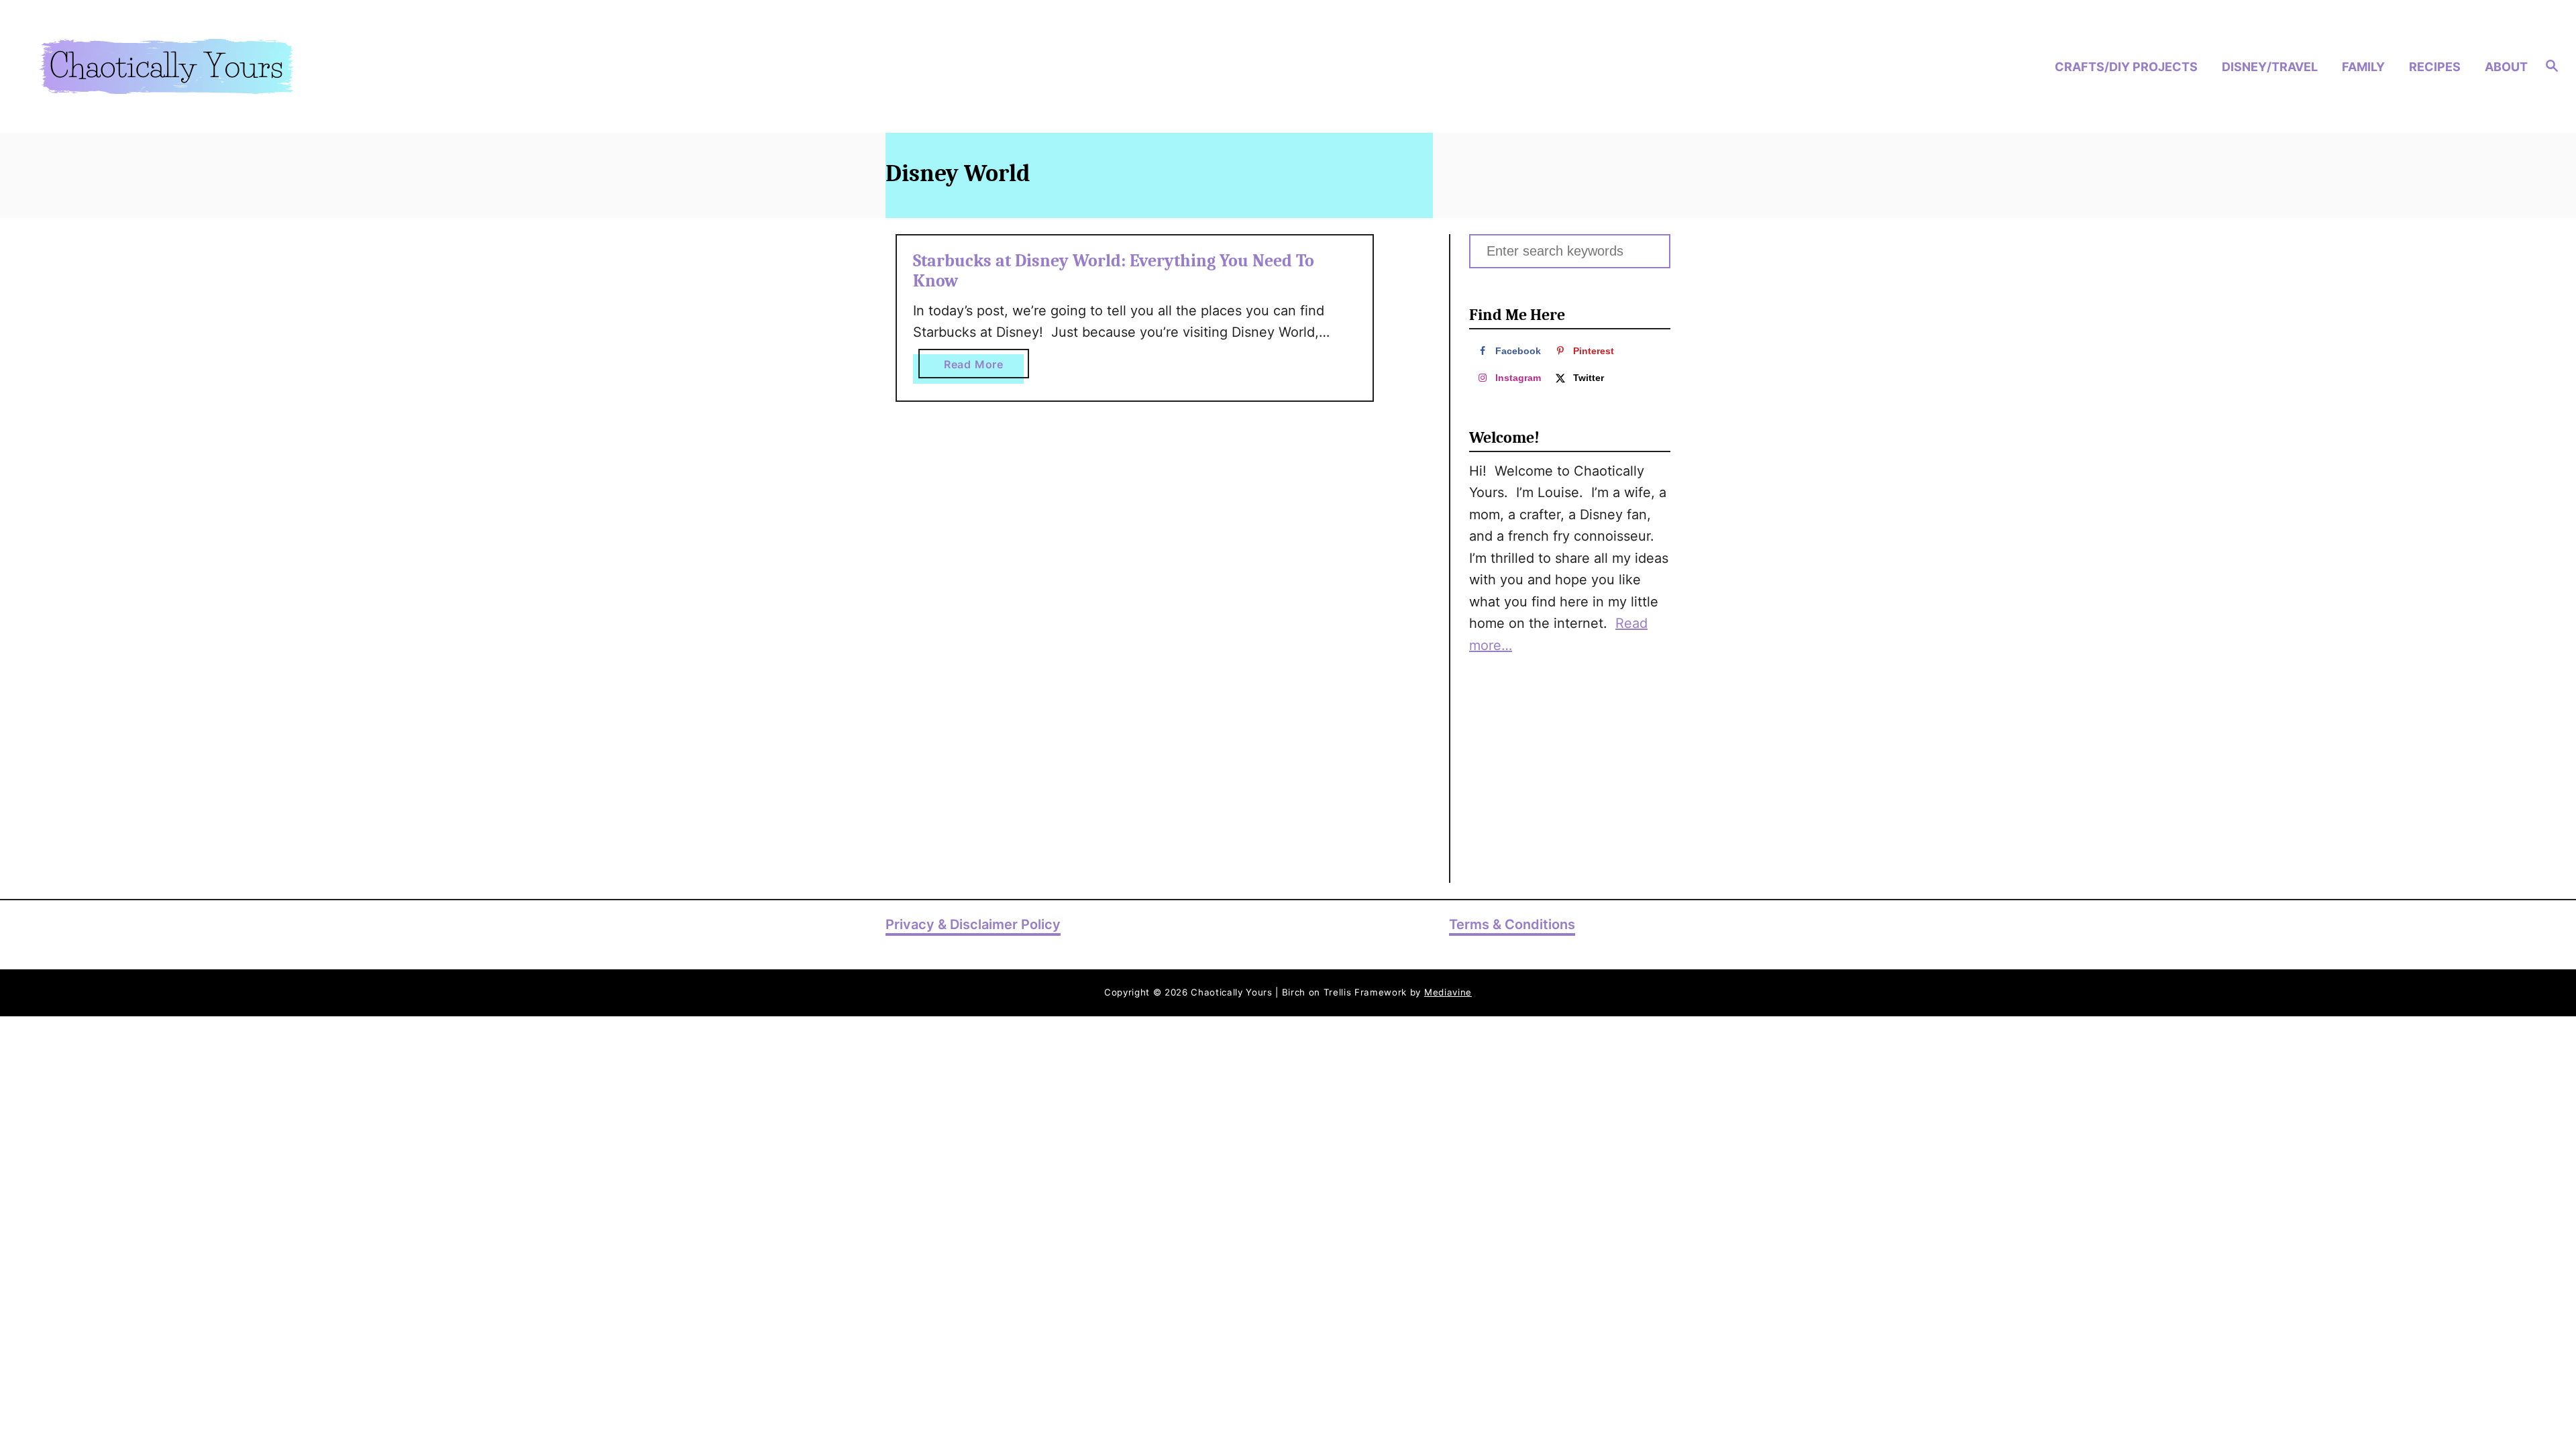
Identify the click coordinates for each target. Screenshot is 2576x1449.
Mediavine (1448, 992)
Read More (986, 368)
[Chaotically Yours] (342, 66)
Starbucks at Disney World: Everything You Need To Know (1114, 271)
